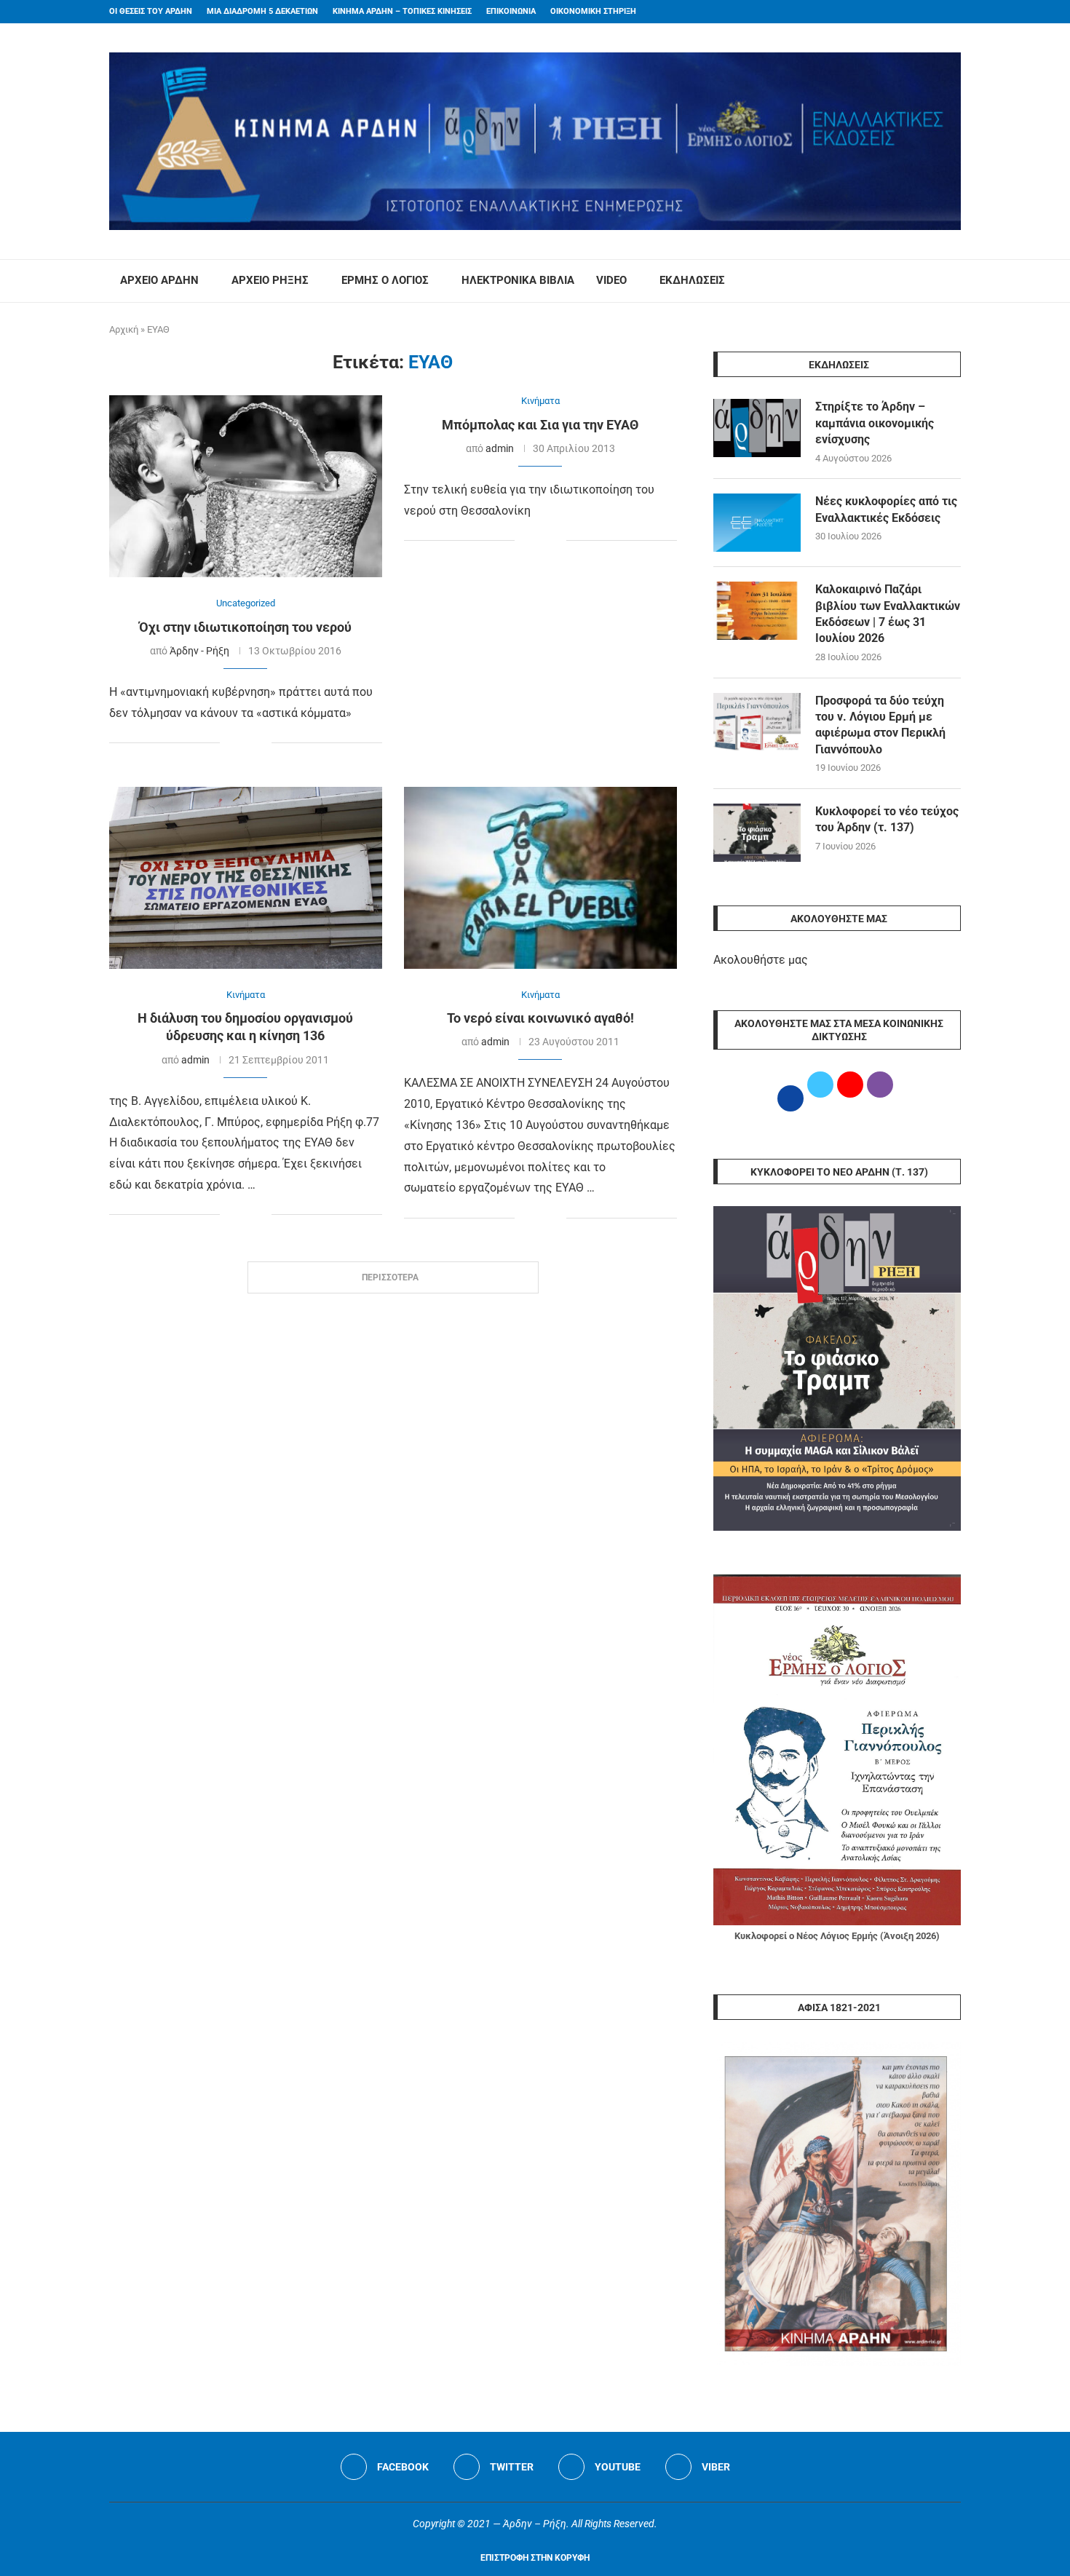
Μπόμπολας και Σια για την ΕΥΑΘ (540, 425)
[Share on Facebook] (231, 744)
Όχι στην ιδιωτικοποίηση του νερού (245, 627)
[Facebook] (929, 12)
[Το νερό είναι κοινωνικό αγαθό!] (540, 878)
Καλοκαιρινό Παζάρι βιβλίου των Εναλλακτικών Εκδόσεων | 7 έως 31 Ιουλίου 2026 (888, 614)
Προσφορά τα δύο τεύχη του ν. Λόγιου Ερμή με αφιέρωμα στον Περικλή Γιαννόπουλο (880, 725)
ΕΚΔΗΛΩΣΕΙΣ (692, 280)
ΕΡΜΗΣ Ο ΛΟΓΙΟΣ (385, 280)
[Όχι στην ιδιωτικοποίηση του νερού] (246, 486)
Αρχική (124, 329)
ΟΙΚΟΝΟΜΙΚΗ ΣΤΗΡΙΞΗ (593, 11)
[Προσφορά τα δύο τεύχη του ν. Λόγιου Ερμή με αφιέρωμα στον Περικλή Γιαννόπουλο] (757, 722)
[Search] (954, 281)
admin (500, 448)
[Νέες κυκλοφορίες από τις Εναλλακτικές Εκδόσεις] (757, 523)
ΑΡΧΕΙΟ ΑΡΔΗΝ (159, 280)
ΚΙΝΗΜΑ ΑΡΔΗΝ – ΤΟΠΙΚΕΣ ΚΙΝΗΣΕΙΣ (402, 11)
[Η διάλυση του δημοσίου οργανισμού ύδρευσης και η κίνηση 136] (246, 878)
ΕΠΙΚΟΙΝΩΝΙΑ (511, 11)
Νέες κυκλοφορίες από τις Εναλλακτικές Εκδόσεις (886, 509)
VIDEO (611, 280)
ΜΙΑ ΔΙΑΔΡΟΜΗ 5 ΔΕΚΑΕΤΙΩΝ (262, 11)
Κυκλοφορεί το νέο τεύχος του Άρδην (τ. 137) (887, 819)
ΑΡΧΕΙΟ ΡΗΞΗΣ (270, 280)
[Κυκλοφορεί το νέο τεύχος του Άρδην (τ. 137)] (757, 833)
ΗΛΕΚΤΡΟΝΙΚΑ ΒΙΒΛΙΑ (518, 280)
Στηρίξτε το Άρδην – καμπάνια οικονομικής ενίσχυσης (875, 423)
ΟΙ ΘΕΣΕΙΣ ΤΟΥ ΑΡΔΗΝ (151, 11)
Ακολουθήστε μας (761, 960)
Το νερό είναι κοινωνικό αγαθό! (540, 1018)
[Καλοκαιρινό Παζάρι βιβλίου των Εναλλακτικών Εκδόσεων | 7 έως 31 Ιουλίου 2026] (757, 611)
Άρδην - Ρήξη (199, 651)
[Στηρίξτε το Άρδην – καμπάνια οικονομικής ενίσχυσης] (757, 428)
